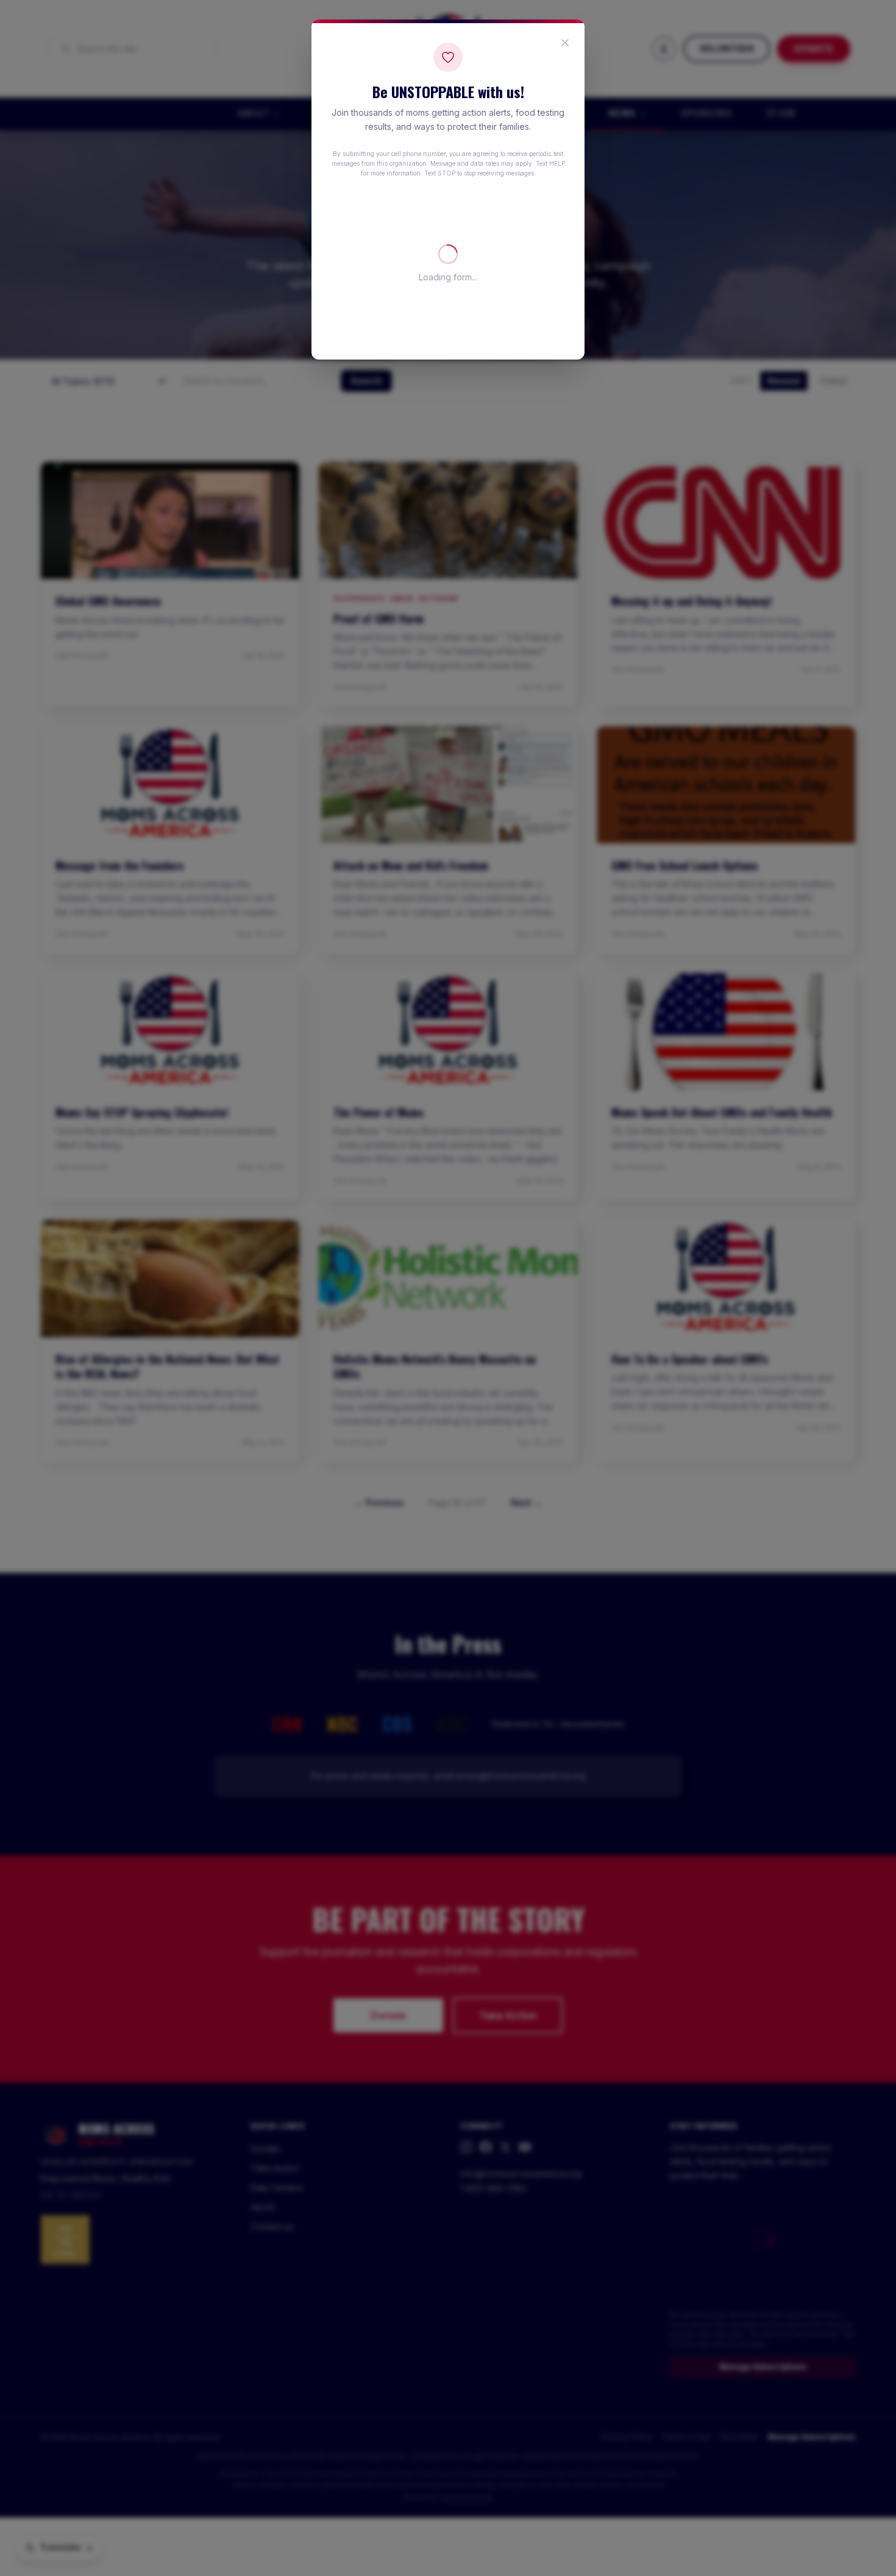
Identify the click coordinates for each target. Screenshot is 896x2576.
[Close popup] (565, 43)
